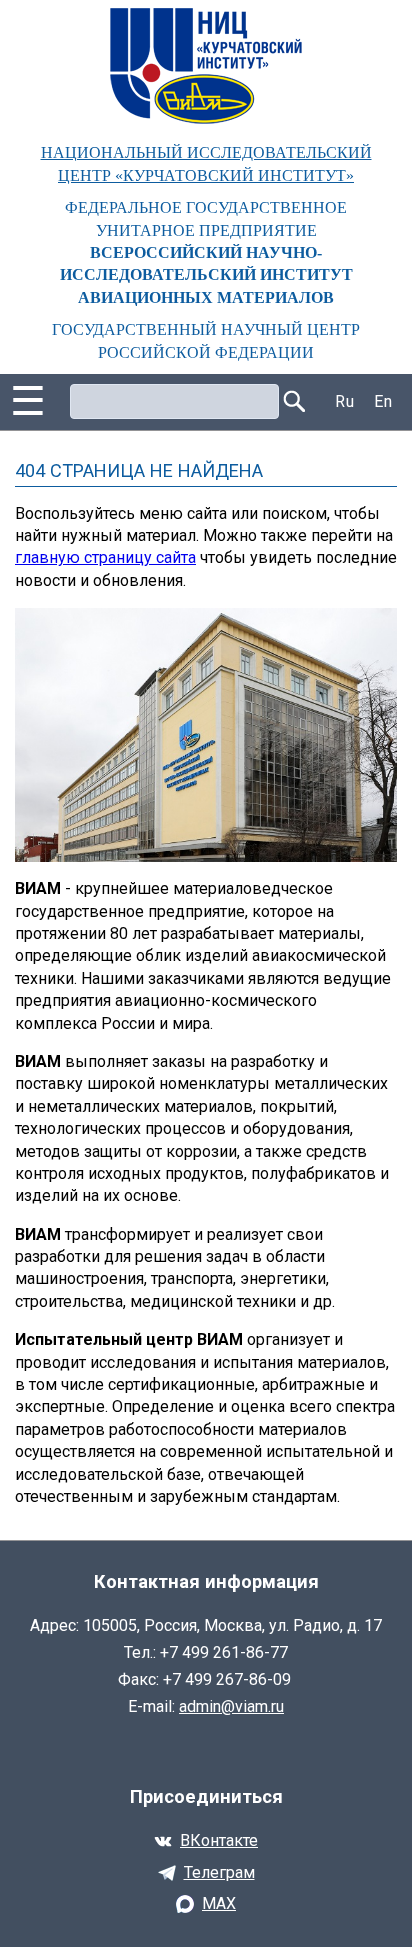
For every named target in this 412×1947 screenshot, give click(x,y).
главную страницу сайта (105, 557)
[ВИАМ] (206, 66)
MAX (219, 1903)
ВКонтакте (219, 1840)
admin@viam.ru (231, 1706)
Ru (344, 401)
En (383, 401)
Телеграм (219, 1872)
